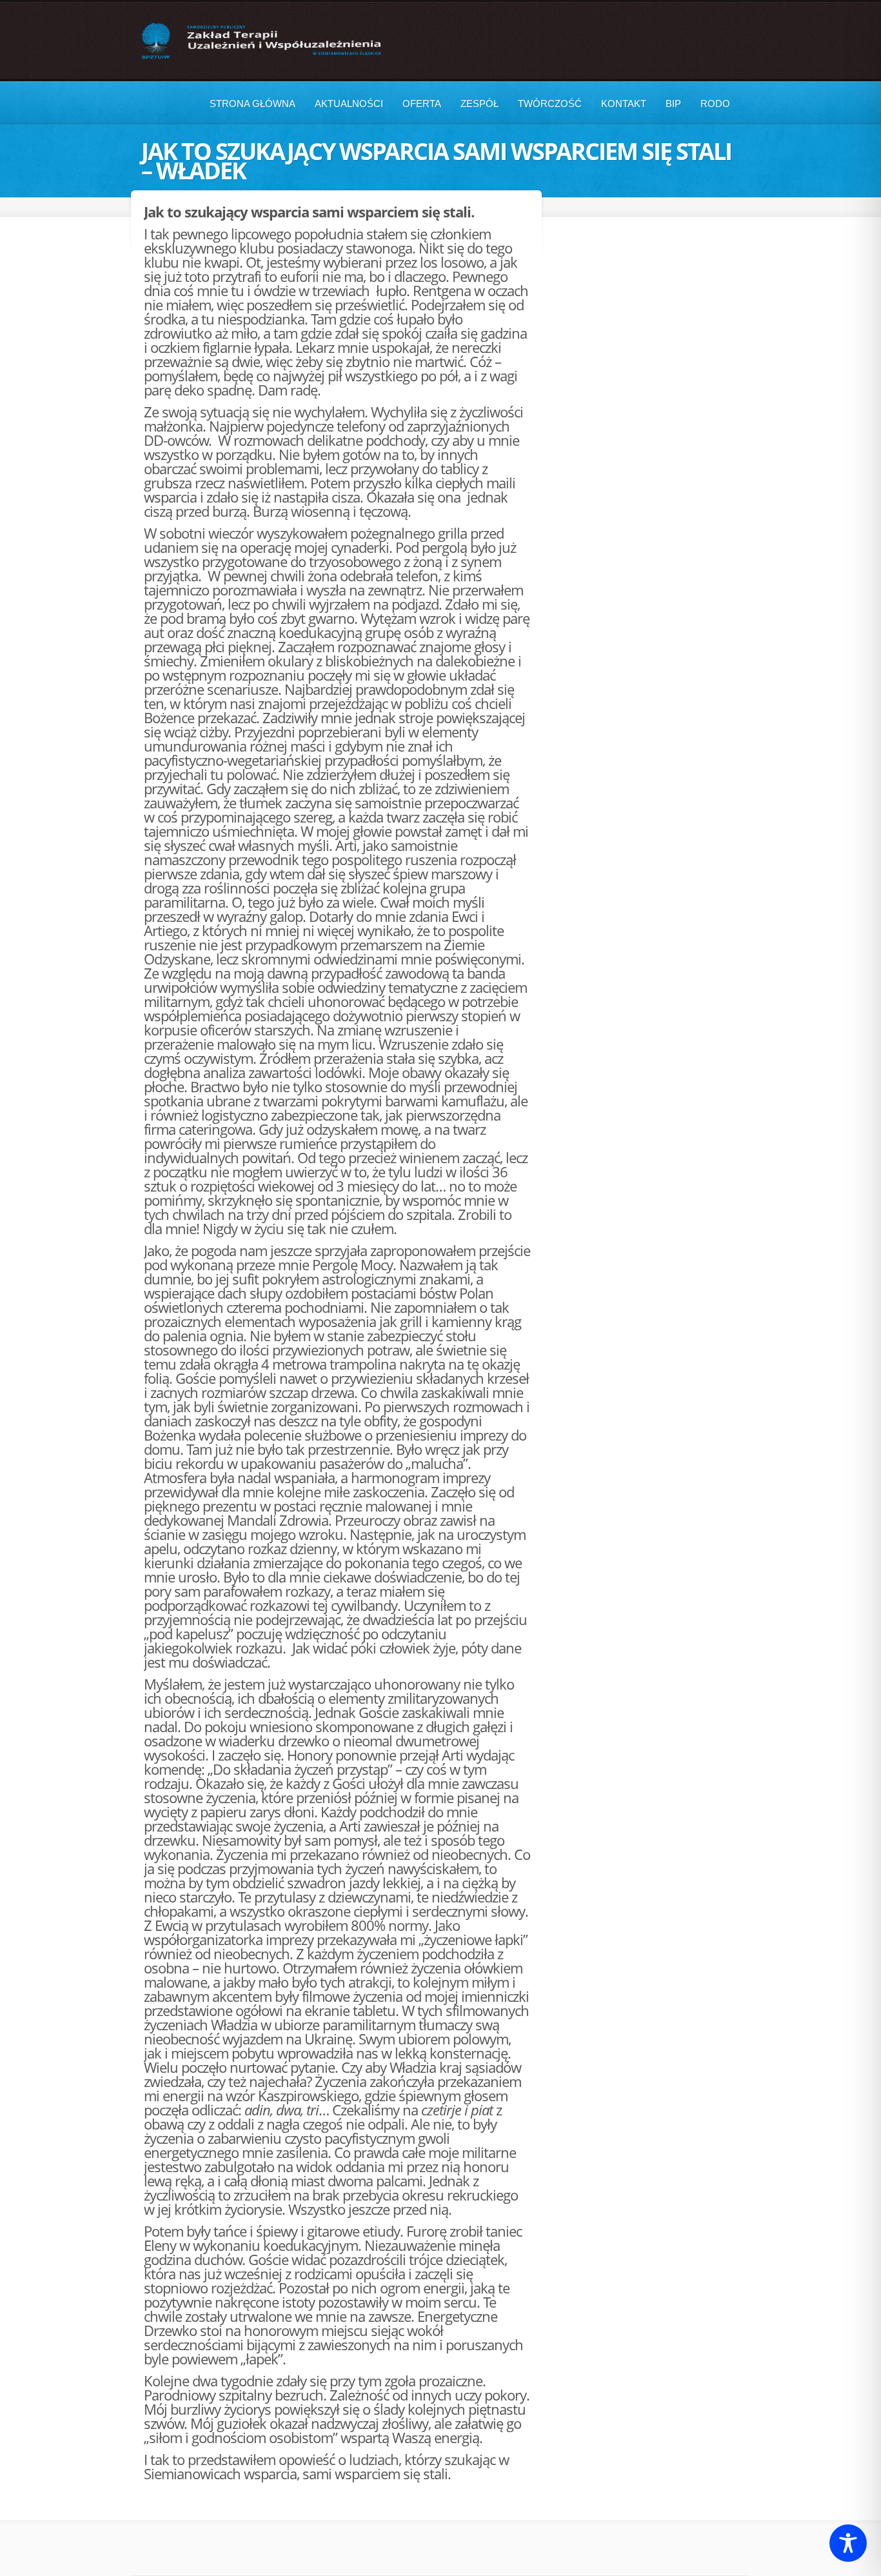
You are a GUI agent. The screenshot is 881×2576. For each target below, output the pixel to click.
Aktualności (349, 104)
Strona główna (252, 104)
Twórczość (550, 104)
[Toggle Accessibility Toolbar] (848, 2543)
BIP (673, 104)
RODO (715, 104)
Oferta (422, 104)
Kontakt (624, 104)
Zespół (480, 104)
